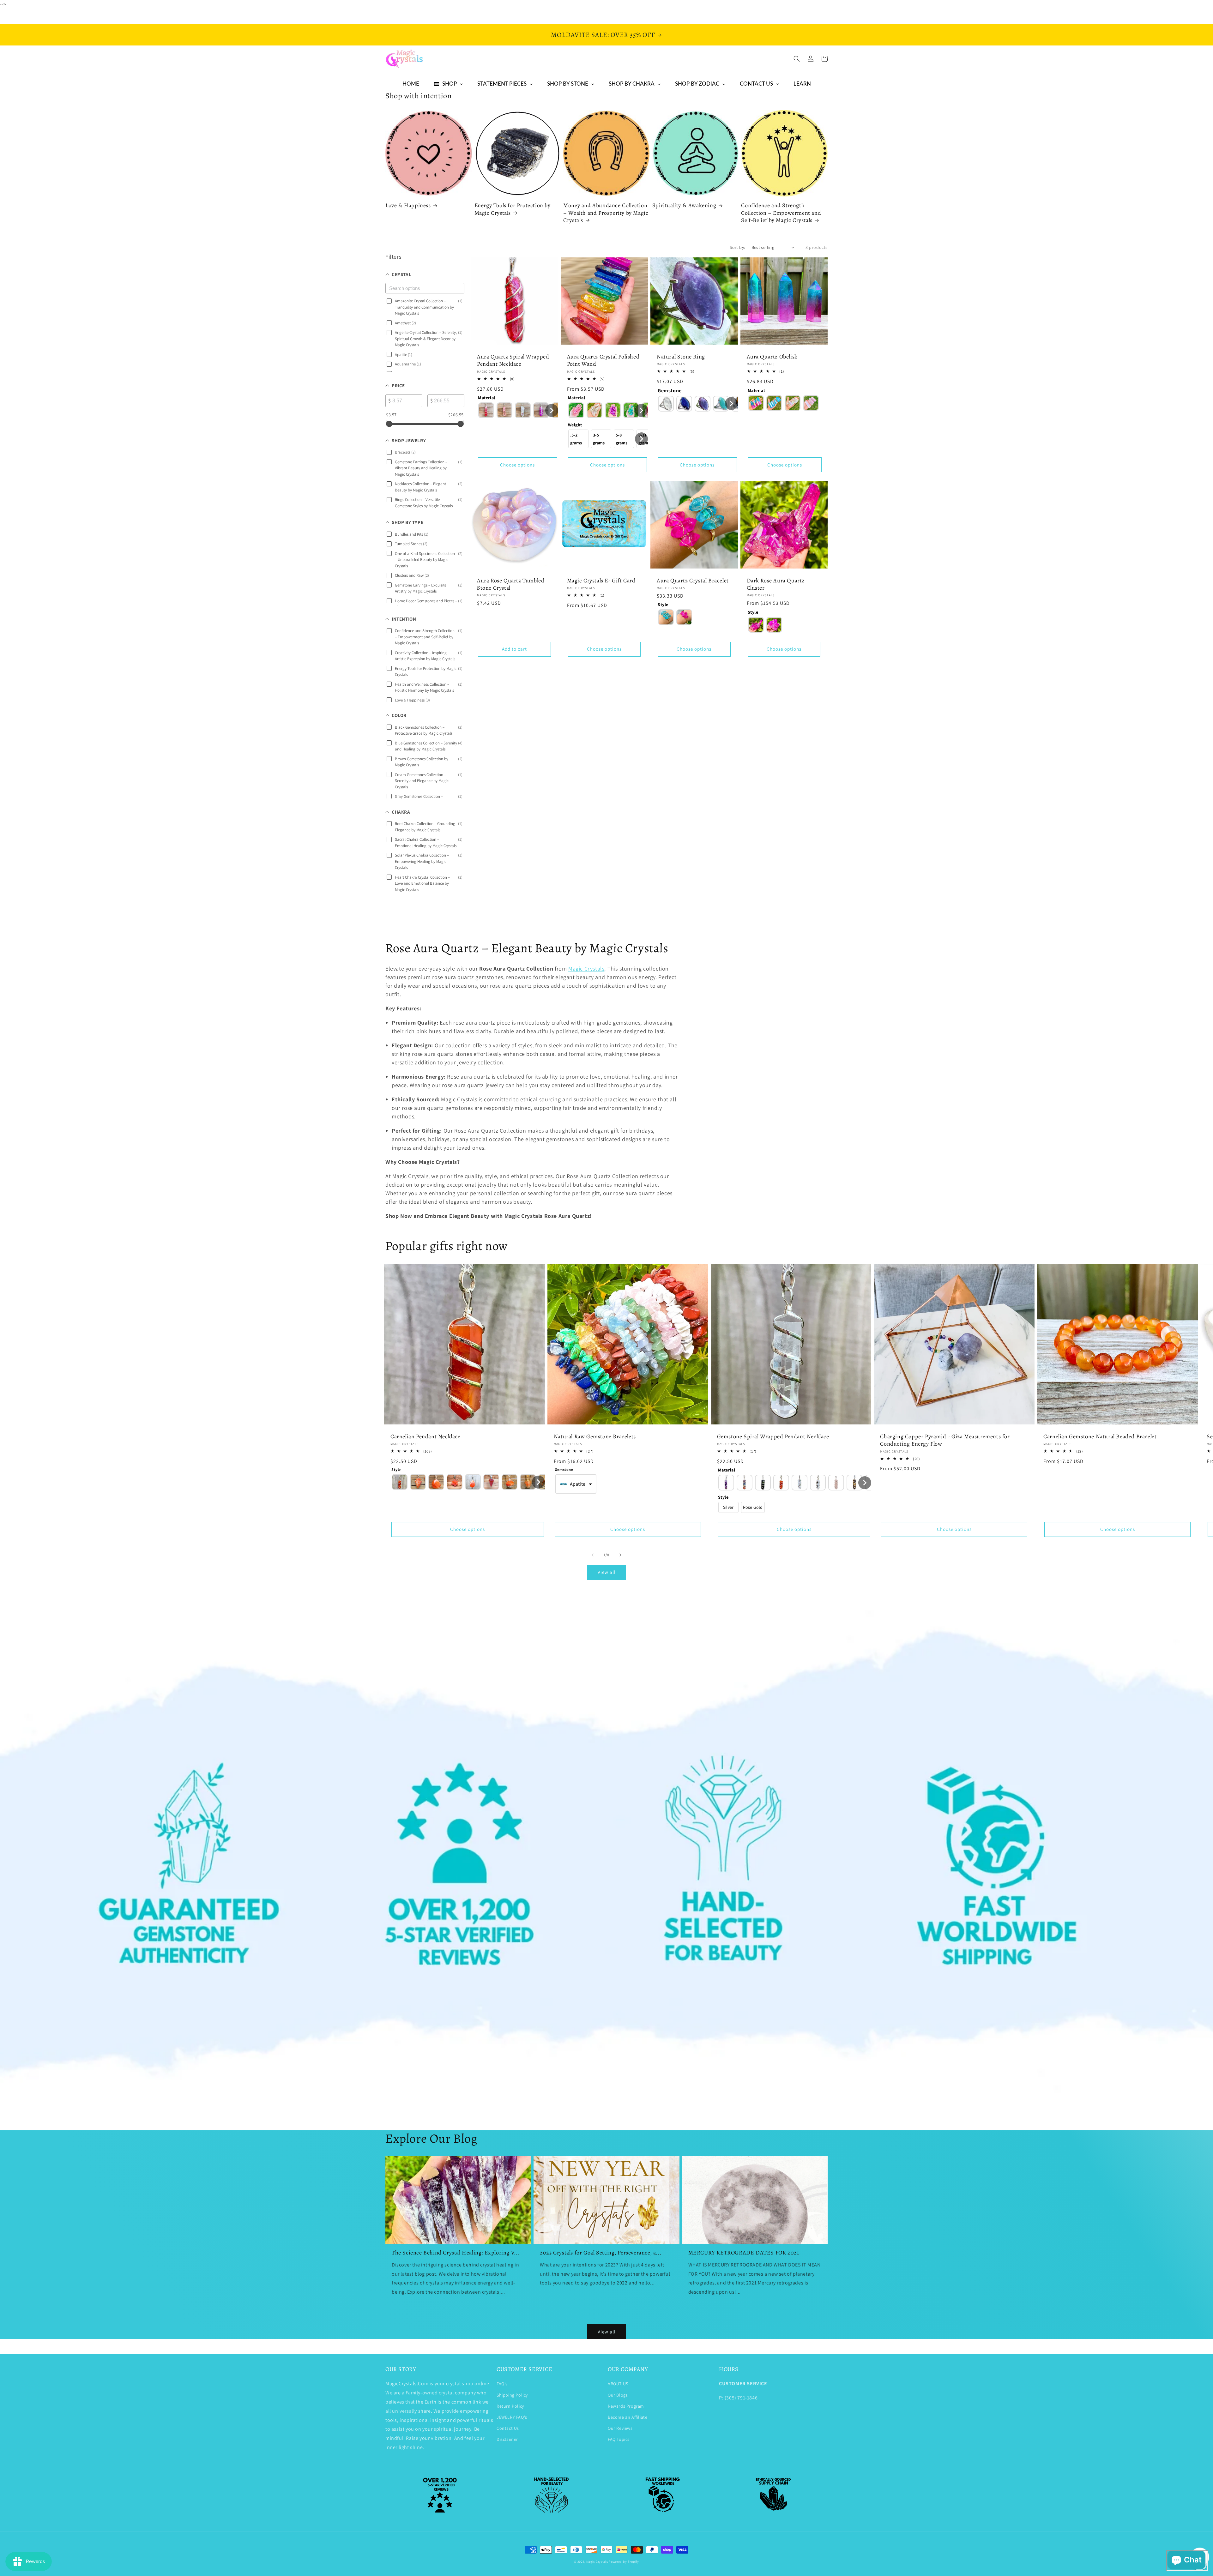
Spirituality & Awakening (684, 205)
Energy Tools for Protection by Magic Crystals (513, 209)
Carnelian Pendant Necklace (425, 1437)
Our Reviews (620, 2428)
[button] (797, 59)
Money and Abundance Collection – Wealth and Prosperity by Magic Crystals (606, 213)
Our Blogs (618, 2395)
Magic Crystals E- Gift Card (601, 581)
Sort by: (737, 247)
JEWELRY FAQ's (512, 2417)
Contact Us (508, 2428)
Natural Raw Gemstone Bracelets (595, 1437)
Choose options (517, 465)
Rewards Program (626, 2406)
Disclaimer (507, 2439)
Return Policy (510, 2406)
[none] (486, 410)
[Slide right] (620, 1555)
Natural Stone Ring (681, 357)
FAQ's (502, 2384)
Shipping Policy (512, 2395)
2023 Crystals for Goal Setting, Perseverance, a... (600, 2253)
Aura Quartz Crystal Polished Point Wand (603, 360)
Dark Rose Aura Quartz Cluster (776, 584)
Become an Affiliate (628, 2417)
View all (607, 1572)
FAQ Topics (619, 2439)
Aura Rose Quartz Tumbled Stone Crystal (511, 584)
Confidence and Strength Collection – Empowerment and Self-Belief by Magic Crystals (781, 213)
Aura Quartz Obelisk (772, 357)
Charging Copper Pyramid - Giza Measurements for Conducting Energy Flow (945, 1440)
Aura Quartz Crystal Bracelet (693, 581)
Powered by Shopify (624, 2562)
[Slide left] (593, 1555)
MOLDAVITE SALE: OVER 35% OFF (603, 35)
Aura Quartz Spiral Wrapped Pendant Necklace (513, 360)
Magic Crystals (597, 2562)
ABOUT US (618, 2384)
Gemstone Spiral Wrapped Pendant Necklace (773, 1437)
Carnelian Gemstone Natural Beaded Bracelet (1100, 1437)
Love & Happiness (408, 205)
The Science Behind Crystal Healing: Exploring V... (456, 2253)
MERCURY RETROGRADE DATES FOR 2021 (744, 2253)
